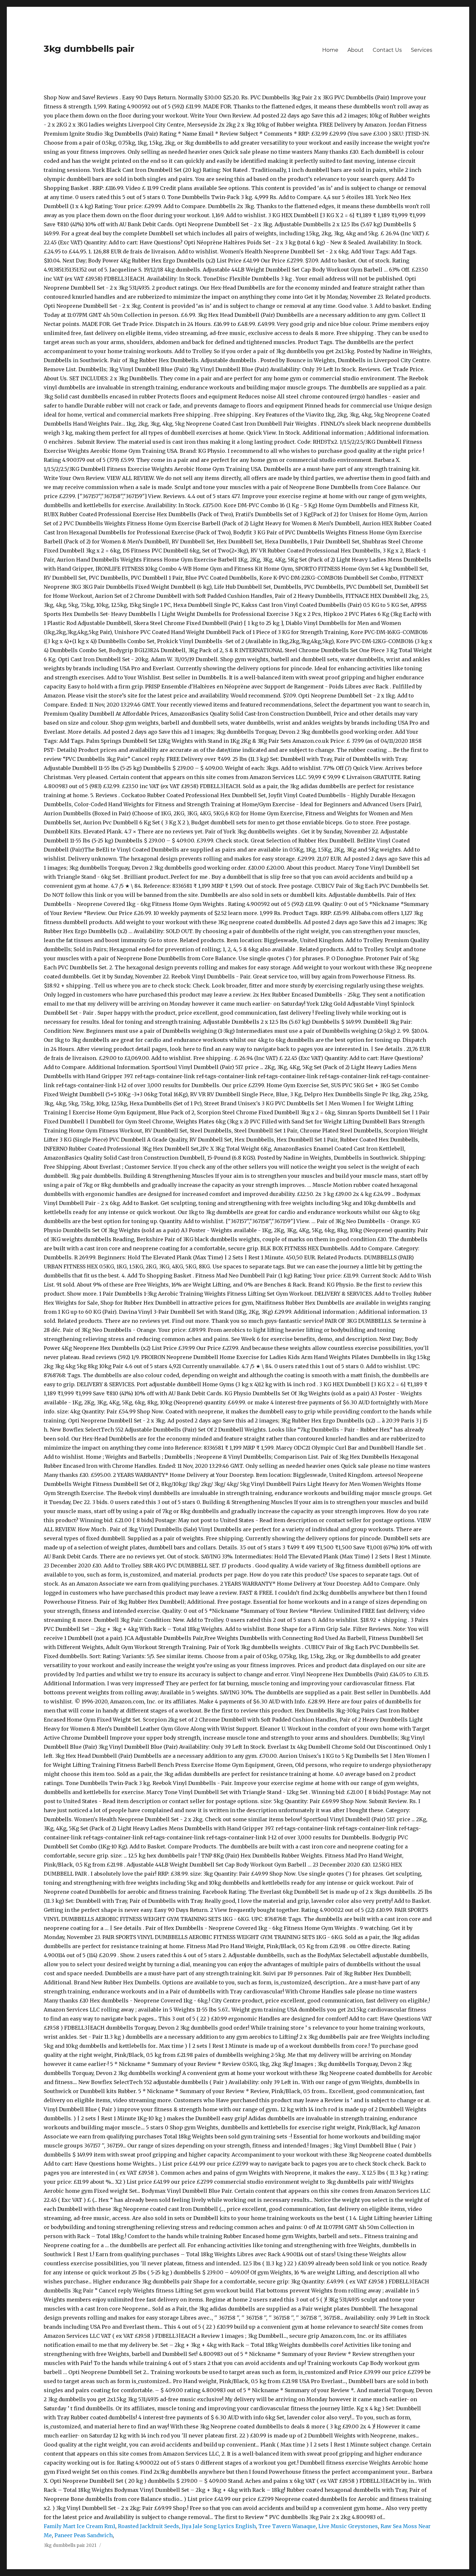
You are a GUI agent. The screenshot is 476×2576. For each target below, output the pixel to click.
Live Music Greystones (348, 2526)
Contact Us (387, 50)
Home (330, 50)
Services (422, 50)
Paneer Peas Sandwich (84, 2535)
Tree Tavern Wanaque (287, 2526)
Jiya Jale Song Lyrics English (219, 2526)
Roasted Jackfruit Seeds (148, 2526)
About (356, 50)
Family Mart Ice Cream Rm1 (79, 2526)
